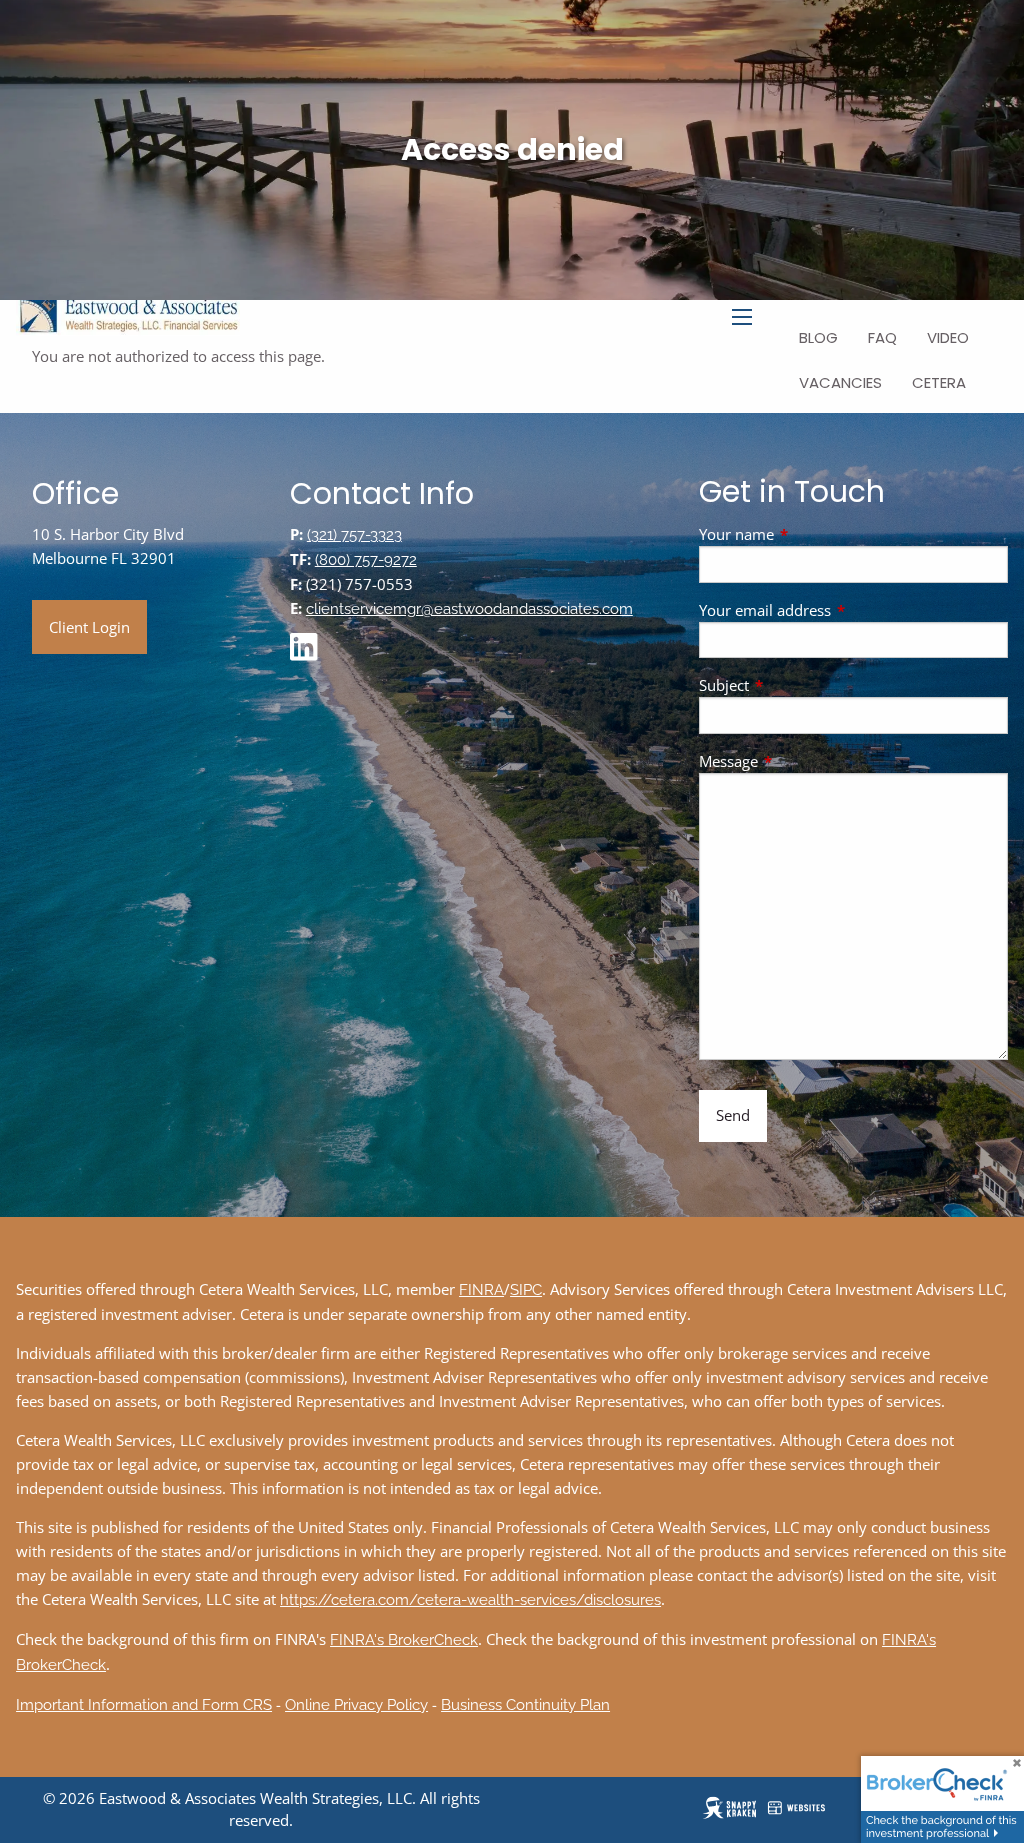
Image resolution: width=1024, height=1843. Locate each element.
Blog (818, 337)
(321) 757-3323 (354, 535)
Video (948, 337)
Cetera (939, 382)
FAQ (882, 337)
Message (802, 761)
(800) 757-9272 (366, 560)
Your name (810, 534)
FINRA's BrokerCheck (404, 1640)
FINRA (481, 1290)
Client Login (89, 627)
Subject (798, 685)
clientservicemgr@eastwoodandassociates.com (469, 609)
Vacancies (840, 382)
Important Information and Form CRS (144, 1705)
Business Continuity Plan (525, 1705)
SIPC (526, 1290)
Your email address (839, 610)
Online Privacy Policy (356, 1705)
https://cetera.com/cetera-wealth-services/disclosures (470, 1600)
